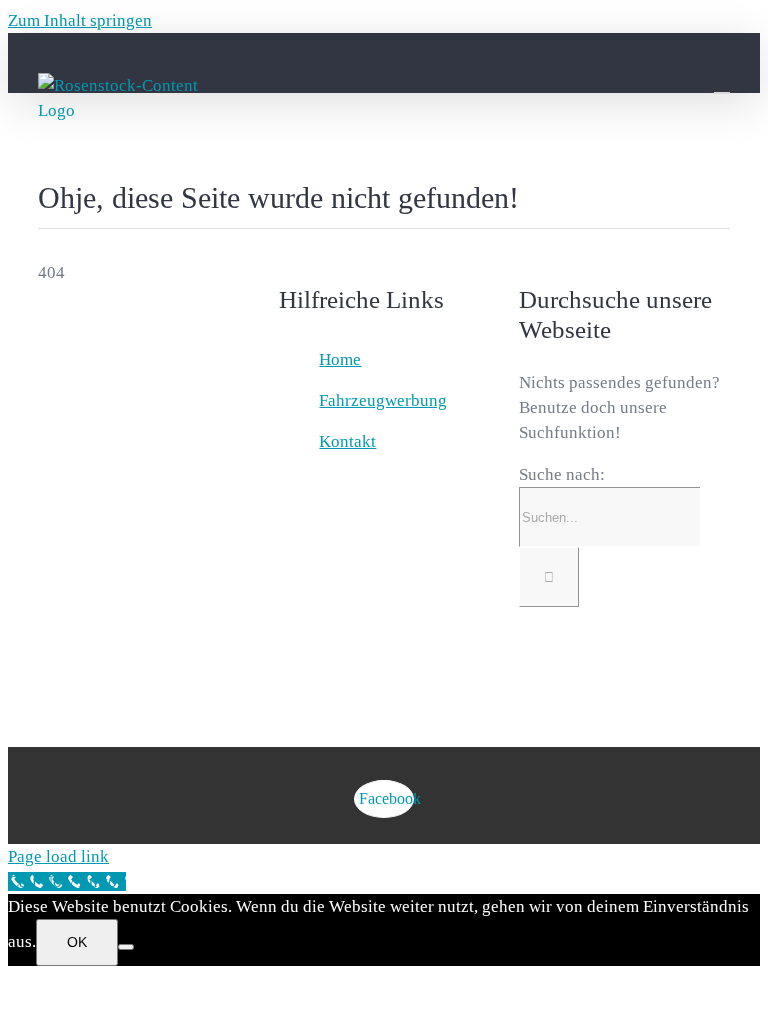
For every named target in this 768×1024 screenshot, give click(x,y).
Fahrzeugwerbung (383, 400)
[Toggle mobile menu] (722, 83)
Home (340, 359)
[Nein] (126, 947)
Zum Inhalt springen (80, 20)
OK (77, 942)
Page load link (58, 856)
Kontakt (347, 441)
